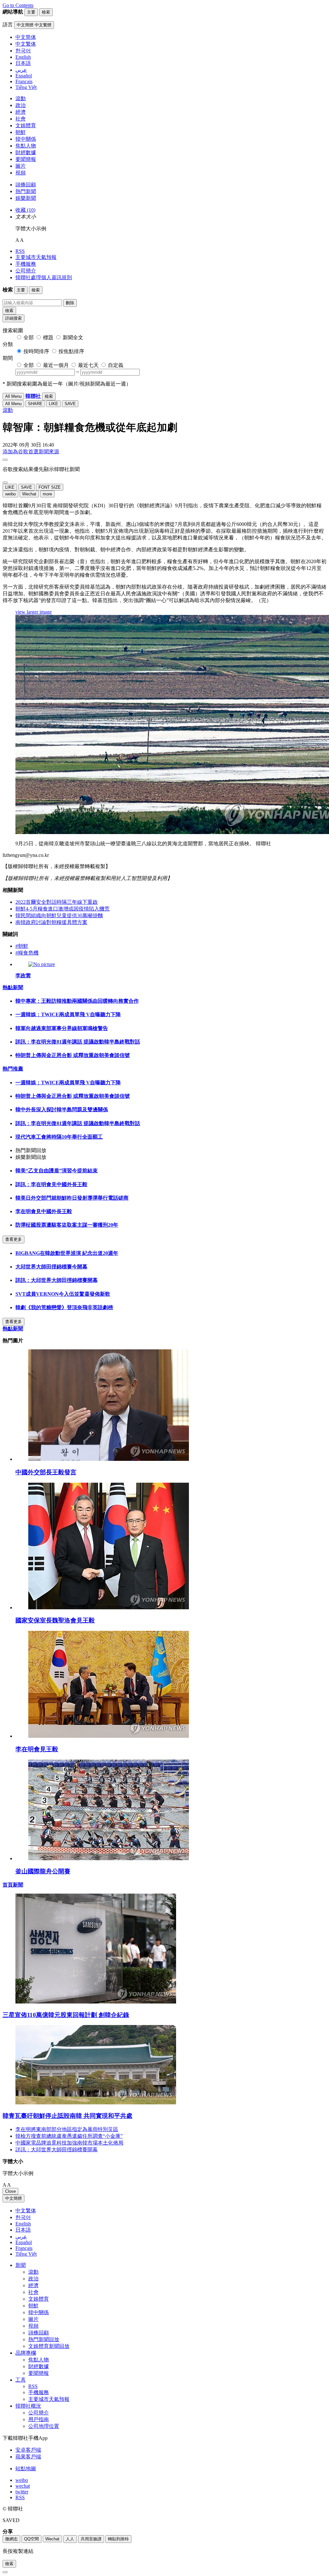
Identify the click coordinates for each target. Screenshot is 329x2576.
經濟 (21, 112)
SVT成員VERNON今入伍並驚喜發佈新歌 (63, 1294)
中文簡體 (13, 2198)
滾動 (21, 98)
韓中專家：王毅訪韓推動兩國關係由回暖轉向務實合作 (77, 1001)
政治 (21, 105)
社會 (21, 119)
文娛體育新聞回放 (49, 2346)
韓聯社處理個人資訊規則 (44, 277)
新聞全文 (73, 338)
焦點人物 (26, 146)
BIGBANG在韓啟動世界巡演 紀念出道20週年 (67, 1253)
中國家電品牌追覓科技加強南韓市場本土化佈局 (69, 2143)
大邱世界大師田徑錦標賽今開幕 (51, 1267)
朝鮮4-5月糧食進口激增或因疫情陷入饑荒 (62, 909)
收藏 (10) (25, 210)
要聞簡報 (26, 159)
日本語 (23, 2230)
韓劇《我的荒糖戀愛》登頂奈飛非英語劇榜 (64, 1307)
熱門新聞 (26, 191)
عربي (21, 2237)
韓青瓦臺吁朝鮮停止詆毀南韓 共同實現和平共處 (67, 2116)
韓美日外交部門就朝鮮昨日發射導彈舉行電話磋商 (72, 1198)
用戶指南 (39, 2419)
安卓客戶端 (28, 2450)
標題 (48, 338)
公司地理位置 (44, 2426)
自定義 (116, 365)
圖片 (21, 166)
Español (24, 2242)
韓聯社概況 (28, 2406)
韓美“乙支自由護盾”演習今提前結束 (57, 1171)
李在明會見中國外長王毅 (44, 1211)
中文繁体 (26, 2211)
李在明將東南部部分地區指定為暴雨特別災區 (67, 2129)
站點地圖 (26, 2469)
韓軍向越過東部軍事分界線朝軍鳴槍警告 (62, 1028)
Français (24, 2248)
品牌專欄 (26, 2353)
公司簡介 (26, 271)
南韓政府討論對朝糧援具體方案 (51, 922)
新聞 (21, 2265)
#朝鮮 (22, 946)
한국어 (23, 2217)
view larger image (34, 612)
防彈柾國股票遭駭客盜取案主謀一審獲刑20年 (67, 1225)
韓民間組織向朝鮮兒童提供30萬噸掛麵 (59, 915)
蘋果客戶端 (28, 2457)
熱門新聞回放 (44, 2339)
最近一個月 (56, 365)
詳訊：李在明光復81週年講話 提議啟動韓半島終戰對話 (78, 1042)
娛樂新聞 (26, 198)
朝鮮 (21, 132)
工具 (21, 2380)
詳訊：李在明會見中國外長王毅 (51, 1184)
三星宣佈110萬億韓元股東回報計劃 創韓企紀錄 (66, 2015)
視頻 (21, 173)
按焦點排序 (71, 351)
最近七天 (88, 365)
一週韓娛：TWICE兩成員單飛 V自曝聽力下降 (68, 1014)
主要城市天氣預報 (36, 257)
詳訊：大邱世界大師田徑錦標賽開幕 (57, 1280)
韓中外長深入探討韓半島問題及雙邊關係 (62, 1110)
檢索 (9, 311)
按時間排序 (36, 351)
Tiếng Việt (26, 2254)
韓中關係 (26, 139)
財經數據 (26, 152)
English (23, 2224)
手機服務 (26, 264)
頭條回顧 (26, 185)
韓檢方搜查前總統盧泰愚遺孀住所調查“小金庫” (69, 2136)
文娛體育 (26, 125)
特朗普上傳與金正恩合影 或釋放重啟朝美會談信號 (73, 1055)
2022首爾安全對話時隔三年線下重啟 (57, 902)
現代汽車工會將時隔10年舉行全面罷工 (59, 1137)
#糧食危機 (27, 953)
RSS (20, 251)
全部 (29, 338)
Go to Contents (18, 5)
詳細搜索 (13, 318)
